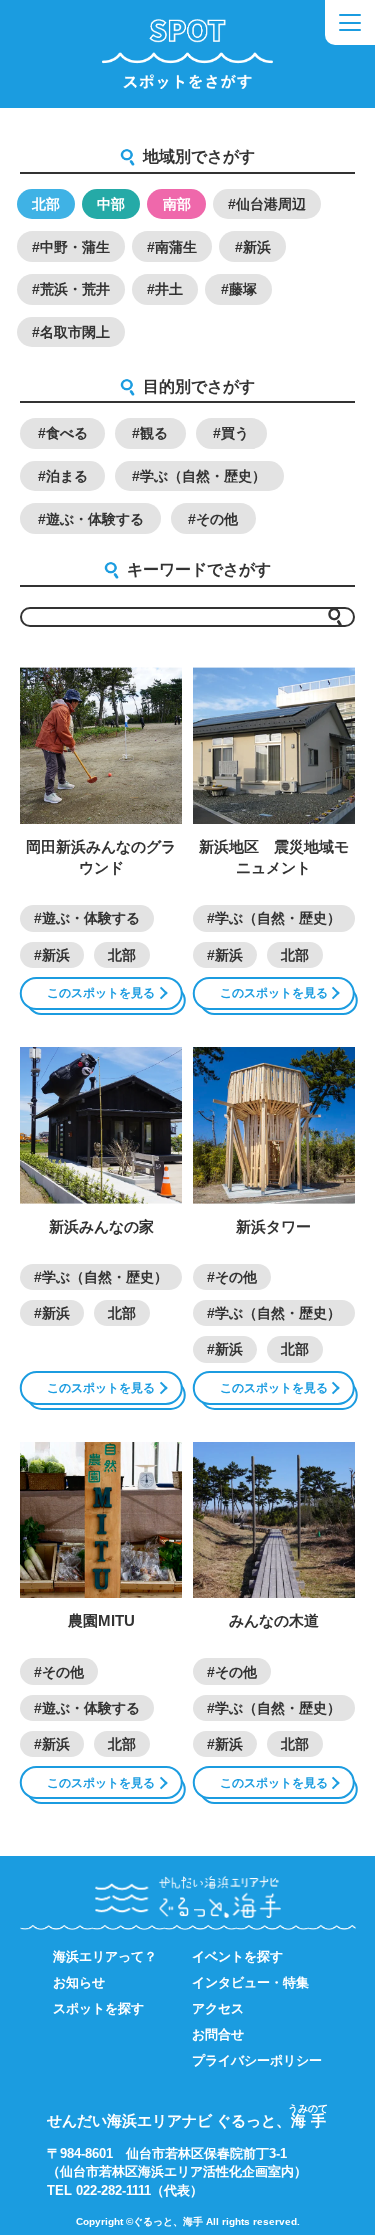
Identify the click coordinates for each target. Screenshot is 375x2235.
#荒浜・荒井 (71, 289)
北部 (46, 204)
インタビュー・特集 (250, 1982)
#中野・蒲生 (71, 247)
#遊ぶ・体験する (91, 519)
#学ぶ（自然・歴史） (199, 476)
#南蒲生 (172, 247)
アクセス (218, 2008)
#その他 (213, 519)
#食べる (63, 433)
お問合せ (218, 2034)
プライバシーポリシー (257, 2060)
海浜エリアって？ (105, 1956)
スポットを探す (98, 2008)
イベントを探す (237, 1956)
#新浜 (253, 247)
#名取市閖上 (71, 332)
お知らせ (79, 1982)
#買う (231, 433)
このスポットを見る (101, 993)
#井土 (165, 289)
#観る (150, 433)
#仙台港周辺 (267, 204)
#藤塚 (239, 289)
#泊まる (63, 476)
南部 (177, 204)
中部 (111, 204)
